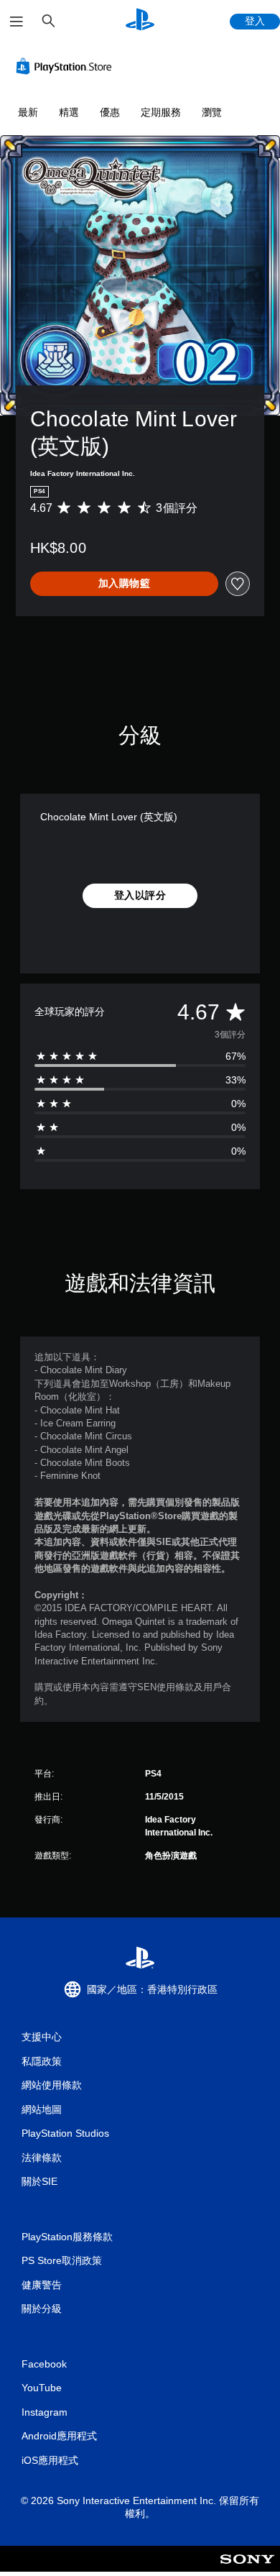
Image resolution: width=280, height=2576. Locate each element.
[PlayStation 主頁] (140, 21)
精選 (69, 112)
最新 (28, 112)
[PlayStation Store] (67, 66)
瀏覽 (212, 112)
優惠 (110, 112)
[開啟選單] (17, 22)
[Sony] (247, 2568)
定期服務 (161, 112)
